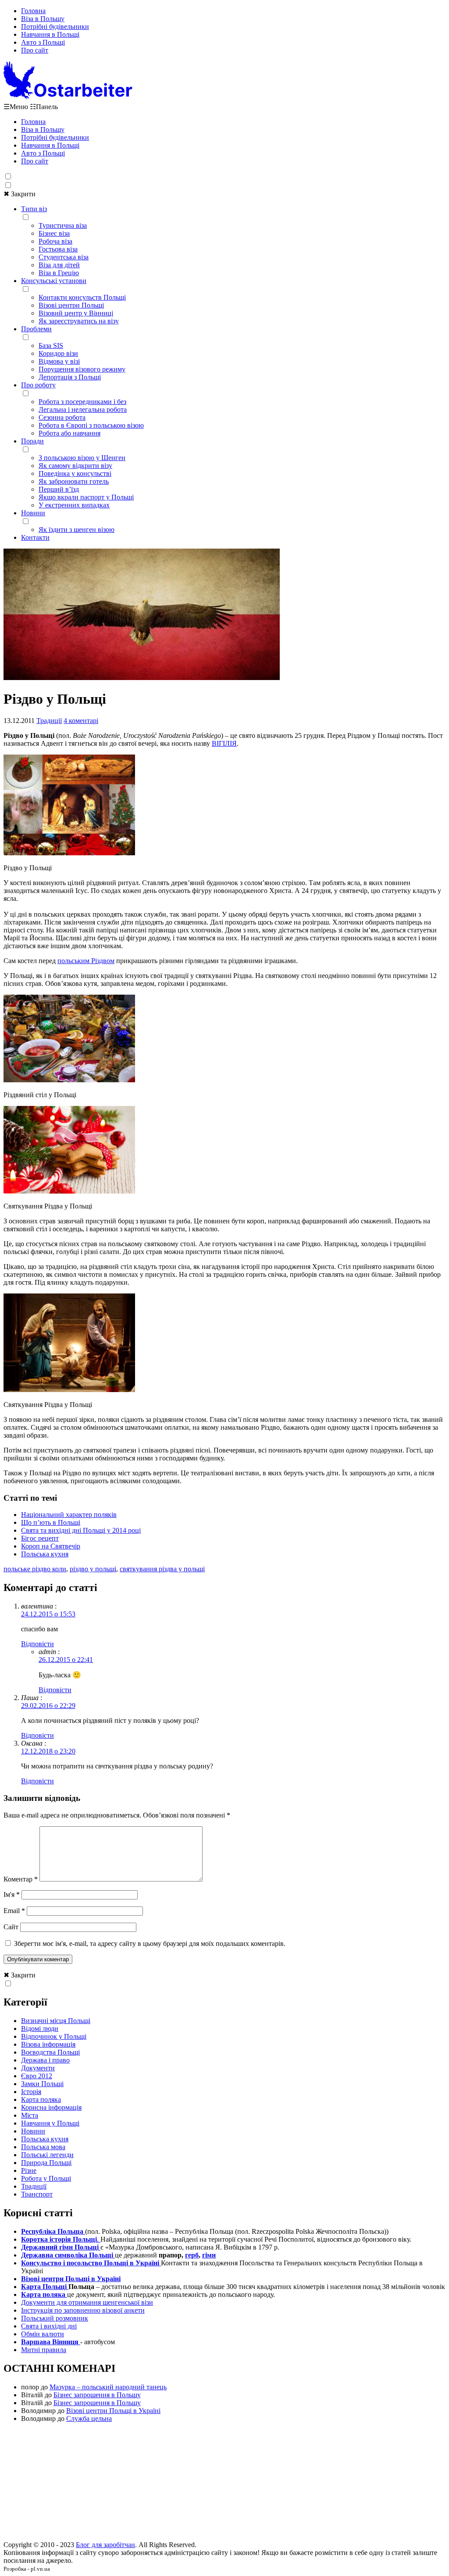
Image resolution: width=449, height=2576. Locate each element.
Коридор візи (58, 353)
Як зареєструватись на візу (79, 321)
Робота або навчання (69, 433)
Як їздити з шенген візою (77, 530)
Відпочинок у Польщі (54, 2036)
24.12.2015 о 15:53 (48, 1614)
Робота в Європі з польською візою (91, 425)
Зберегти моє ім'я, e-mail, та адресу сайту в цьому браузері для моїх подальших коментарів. (150, 1944)
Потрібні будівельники (55, 27)
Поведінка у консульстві (75, 473)
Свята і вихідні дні (49, 2326)
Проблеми (36, 329)
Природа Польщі (46, 2163)
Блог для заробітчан (105, 2545)
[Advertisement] (224, 2484)
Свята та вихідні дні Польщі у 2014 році (81, 1530)
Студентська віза (64, 257)
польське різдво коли (35, 1569)
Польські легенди (47, 2155)
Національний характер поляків (69, 1515)
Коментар (21, 1879)
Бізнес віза (54, 233)
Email (14, 1911)
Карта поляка (41, 2099)
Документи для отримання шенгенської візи (87, 2302)
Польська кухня (45, 1554)
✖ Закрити (20, 194)
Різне (29, 2170)
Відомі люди (40, 2029)
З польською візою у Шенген (82, 458)
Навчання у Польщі (50, 2123)
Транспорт (37, 2194)
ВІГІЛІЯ (224, 743)
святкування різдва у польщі (162, 1569)
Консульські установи (54, 281)
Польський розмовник (55, 2318)
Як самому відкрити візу (75, 466)
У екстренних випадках (74, 505)
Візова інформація (48, 2044)
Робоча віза (55, 241)
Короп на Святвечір (51, 1546)
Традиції (49, 721)
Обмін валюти (43, 2334)
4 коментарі (81, 721)
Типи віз (34, 209)
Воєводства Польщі (50, 2052)
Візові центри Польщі (71, 305)
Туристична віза (63, 225)
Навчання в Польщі (50, 34)
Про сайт (35, 50)
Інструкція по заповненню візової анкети (83, 2310)
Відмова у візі (59, 361)
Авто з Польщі (43, 42)
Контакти (35, 537)
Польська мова (43, 2147)
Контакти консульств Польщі (82, 297)
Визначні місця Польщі (56, 2021)
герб (192, 2255)
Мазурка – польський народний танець (108, 2387)
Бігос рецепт (40, 1538)
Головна (33, 11)
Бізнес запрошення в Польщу (97, 2395)
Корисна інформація (51, 2107)
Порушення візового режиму (82, 369)
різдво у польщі (93, 1569)
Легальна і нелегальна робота (83, 409)
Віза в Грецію (59, 273)
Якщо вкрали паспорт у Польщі (86, 497)
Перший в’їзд (59, 489)
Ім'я (12, 1894)
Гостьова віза (58, 249)
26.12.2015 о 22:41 (66, 1660)
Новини (33, 513)
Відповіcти (37, 1644)
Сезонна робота (62, 417)
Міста (30, 2115)
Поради (32, 441)
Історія (31, 2092)
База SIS (51, 345)
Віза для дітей (59, 265)
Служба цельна (89, 2418)
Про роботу (38, 385)
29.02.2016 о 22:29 (48, 1706)
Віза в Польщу (43, 19)
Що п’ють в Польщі (51, 1522)
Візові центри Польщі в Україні (113, 2411)
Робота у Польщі (46, 2178)
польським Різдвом (86, 961)
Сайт (11, 1927)
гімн (209, 2255)
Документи (38, 2068)
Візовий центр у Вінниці (76, 313)
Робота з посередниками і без (82, 402)
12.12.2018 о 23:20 (48, 1751)
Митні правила (44, 2350)
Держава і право (45, 2060)
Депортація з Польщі (70, 377)
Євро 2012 (37, 2076)
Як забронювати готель (74, 481)
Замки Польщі (42, 2084)
